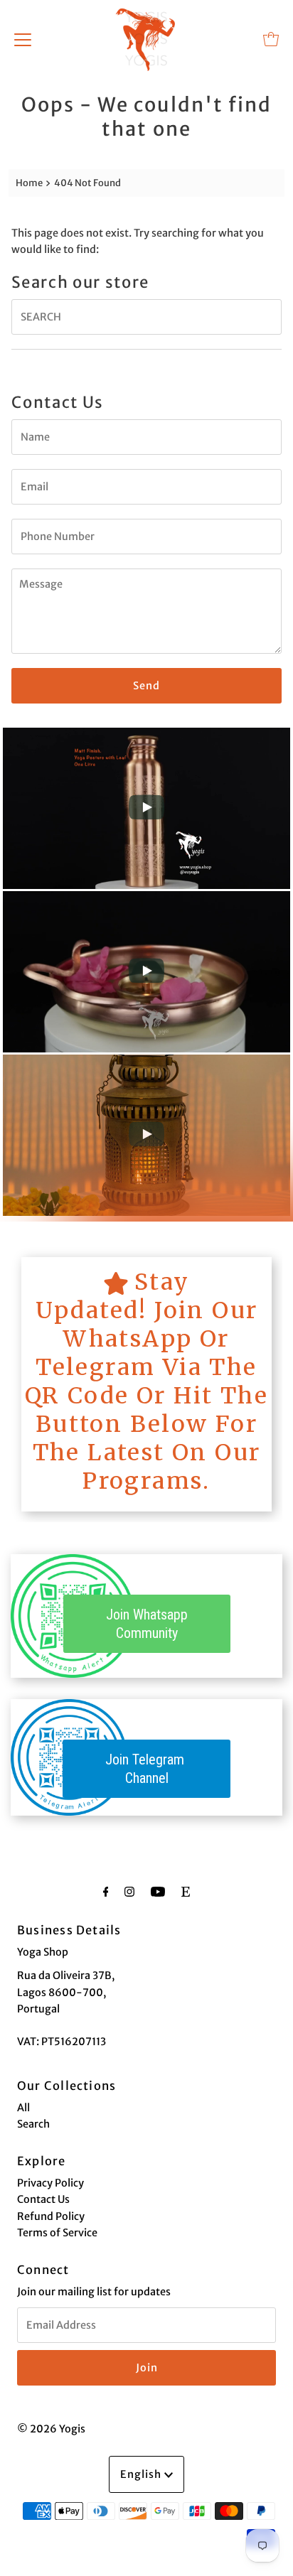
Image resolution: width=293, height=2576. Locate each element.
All (23, 2108)
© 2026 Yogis (51, 2429)
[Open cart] (271, 39)
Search (33, 2124)
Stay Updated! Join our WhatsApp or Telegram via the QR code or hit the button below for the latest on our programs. (146, 1381)
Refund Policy (51, 2216)
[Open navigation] (23, 39)
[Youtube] (158, 1891)
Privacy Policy (50, 2183)
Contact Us (43, 2199)
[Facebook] (106, 1891)
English (142, 2474)
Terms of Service (57, 2233)
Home (29, 183)
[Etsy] (186, 1891)
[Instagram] (129, 1891)
